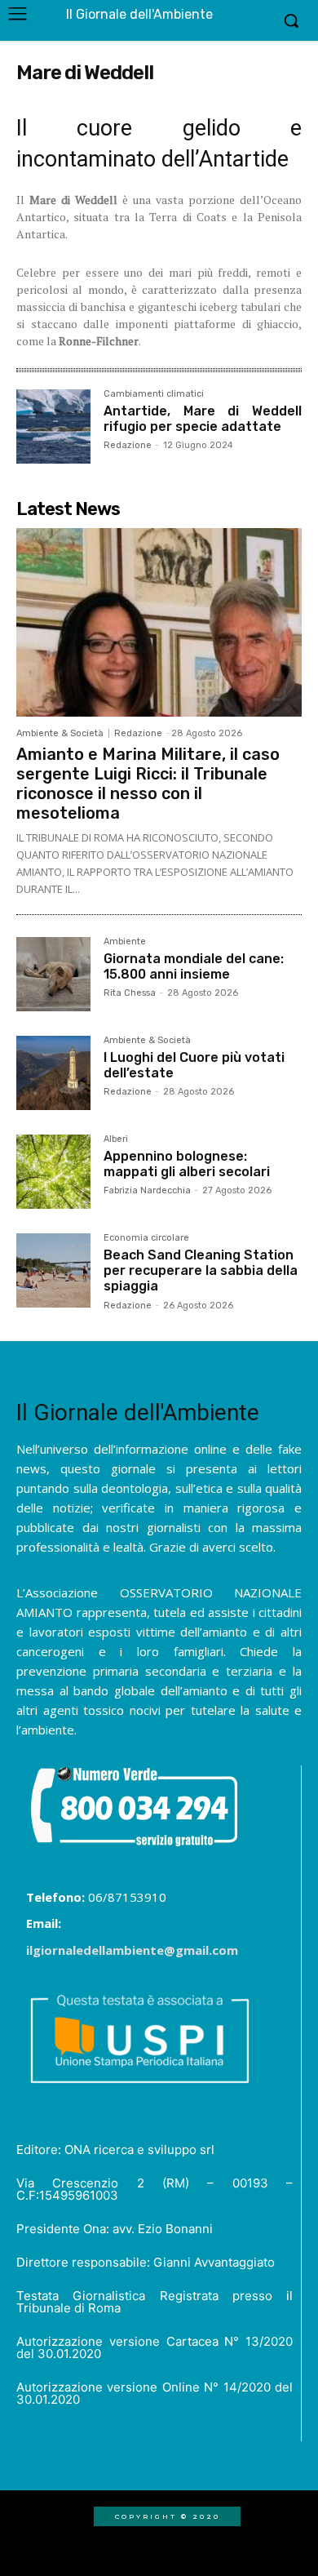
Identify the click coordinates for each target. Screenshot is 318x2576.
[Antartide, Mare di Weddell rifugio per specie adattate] (53, 426)
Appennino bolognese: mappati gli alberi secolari (187, 1164)
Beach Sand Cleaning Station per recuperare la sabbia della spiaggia (201, 1270)
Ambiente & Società (60, 733)
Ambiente (125, 942)
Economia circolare (146, 1238)
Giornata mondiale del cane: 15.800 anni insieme (194, 966)
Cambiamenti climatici (154, 394)
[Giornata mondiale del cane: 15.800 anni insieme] (53, 974)
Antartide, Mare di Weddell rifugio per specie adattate (203, 419)
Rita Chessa (130, 993)
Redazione (128, 445)
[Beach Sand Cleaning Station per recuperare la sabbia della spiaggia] (53, 1270)
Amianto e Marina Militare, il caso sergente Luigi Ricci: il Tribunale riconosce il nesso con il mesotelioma (148, 784)
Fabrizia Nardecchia (147, 1190)
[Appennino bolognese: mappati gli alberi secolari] (53, 1172)
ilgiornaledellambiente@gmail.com (132, 1950)
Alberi (116, 1139)
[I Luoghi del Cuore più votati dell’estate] (53, 1073)
